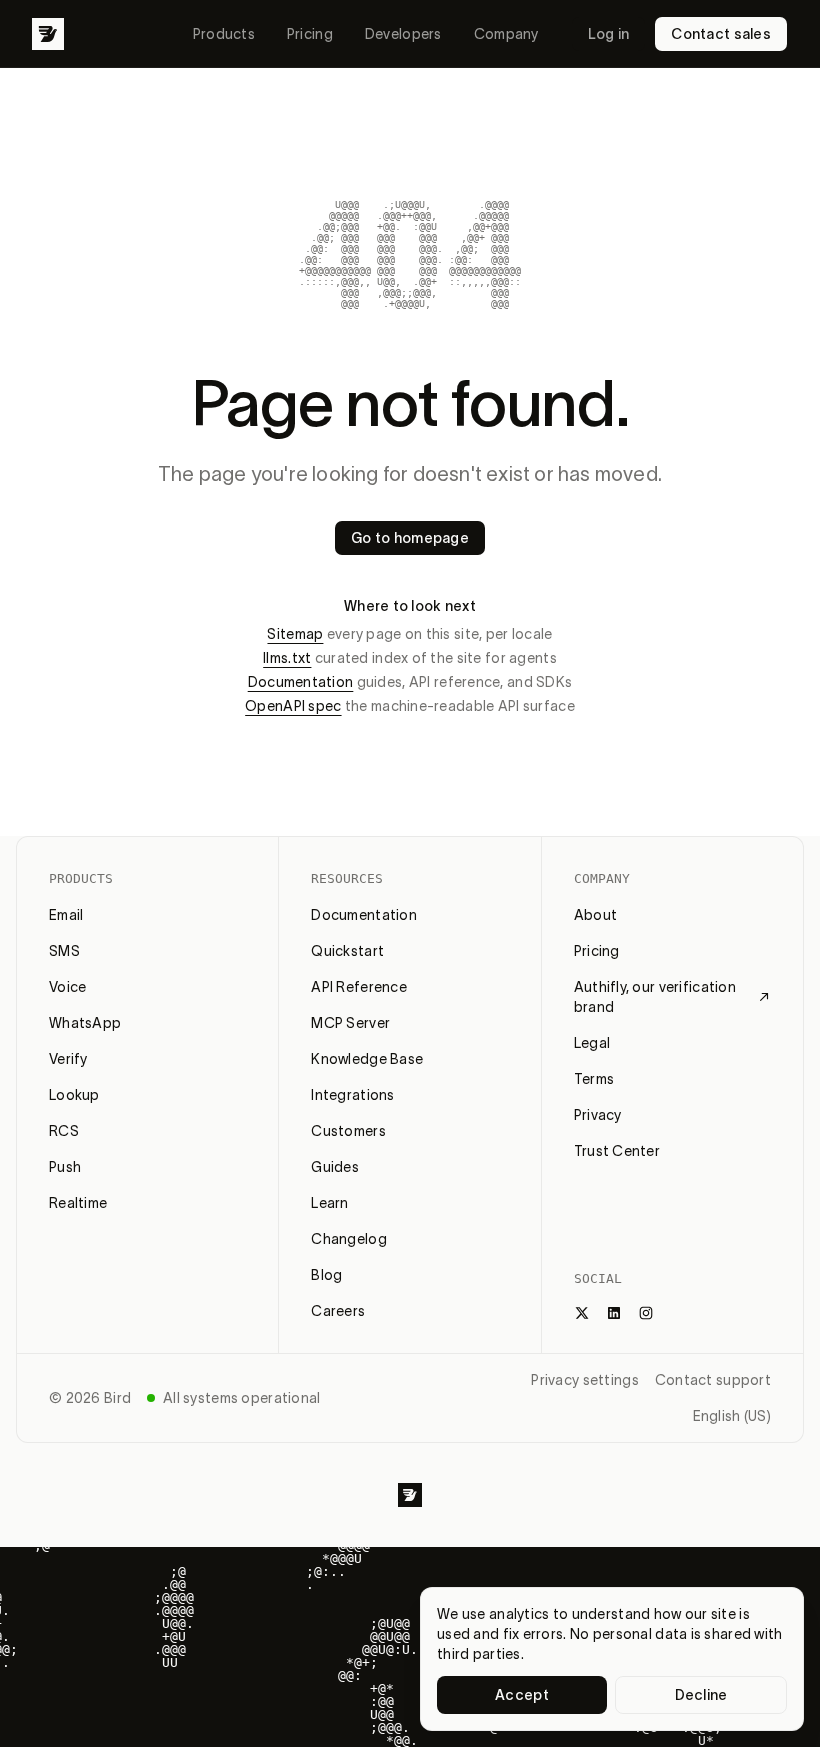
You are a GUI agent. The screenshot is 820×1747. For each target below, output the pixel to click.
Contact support (713, 1380)
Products (224, 34)
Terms (594, 1079)
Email (66, 915)
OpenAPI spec (293, 706)
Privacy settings (584, 1380)
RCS (64, 1131)
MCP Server (350, 1023)
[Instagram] (646, 1313)
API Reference (359, 987)
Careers (338, 1311)
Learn (329, 1203)
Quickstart (347, 951)
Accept (522, 1695)
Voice (67, 987)
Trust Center (617, 1151)
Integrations (352, 1095)
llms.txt (287, 658)
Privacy (598, 1115)
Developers (403, 34)
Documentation (301, 682)
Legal (592, 1043)
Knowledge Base (367, 1059)
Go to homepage (410, 538)
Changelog (349, 1239)
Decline (701, 1695)
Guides (335, 1167)
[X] (582, 1313)
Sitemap (295, 634)
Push (65, 1167)
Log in (609, 34)
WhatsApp (85, 1023)
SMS (64, 951)
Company (506, 34)
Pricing (310, 34)
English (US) (732, 1416)
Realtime (78, 1203)
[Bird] (48, 34)
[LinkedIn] (614, 1313)
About (595, 915)
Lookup (74, 1095)
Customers (348, 1131)
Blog (326, 1275)
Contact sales (721, 34)
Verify (68, 1059)
